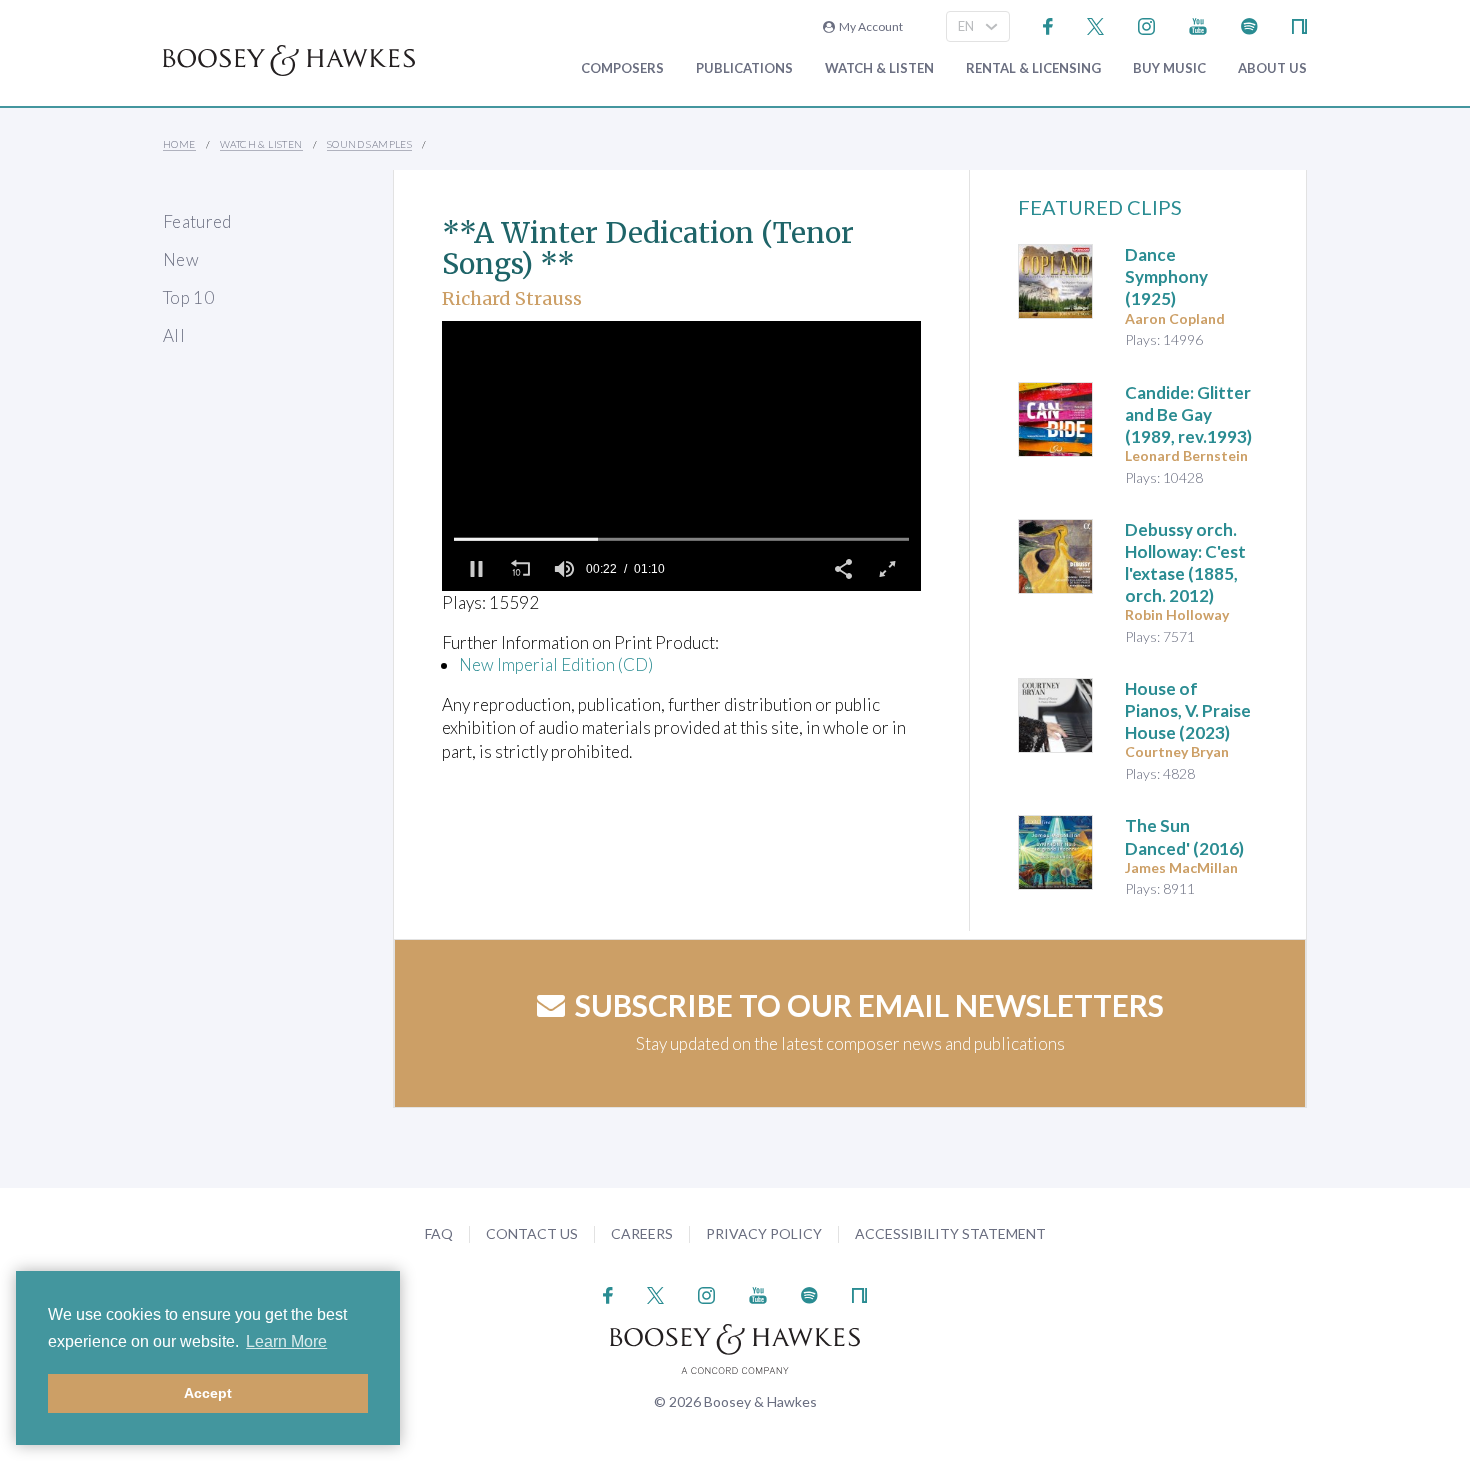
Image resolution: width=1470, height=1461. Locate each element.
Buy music (1169, 68)
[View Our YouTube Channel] (1198, 24)
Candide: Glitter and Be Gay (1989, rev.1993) (1188, 414)
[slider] (681, 539)
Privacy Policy (764, 1233)
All (174, 335)
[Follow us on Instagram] (1146, 24)
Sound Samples (369, 144)
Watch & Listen (879, 68)
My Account (869, 26)
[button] (476, 569)
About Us (1272, 68)
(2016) (1184, 836)
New (181, 259)
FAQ (439, 1233)
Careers (642, 1233)
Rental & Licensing (1033, 68)
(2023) (1188, 710)
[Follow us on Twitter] (1095, 24)
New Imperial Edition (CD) (556, 664)
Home (179, 144)
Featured (197, 221)
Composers (622, 68)
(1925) (1166, 276)
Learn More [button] (286, 1341)
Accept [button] (208, 1393)
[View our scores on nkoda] (1299, 24)
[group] (564, 569)
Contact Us (532, 1233)
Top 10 (188, 297)
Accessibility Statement (950, 1233)
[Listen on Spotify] (1249, 24)
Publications (744, 68)
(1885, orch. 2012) (1185, 562)
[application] (681, 456)
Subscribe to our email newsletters (869, 1005)
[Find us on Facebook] (1048, 24)
